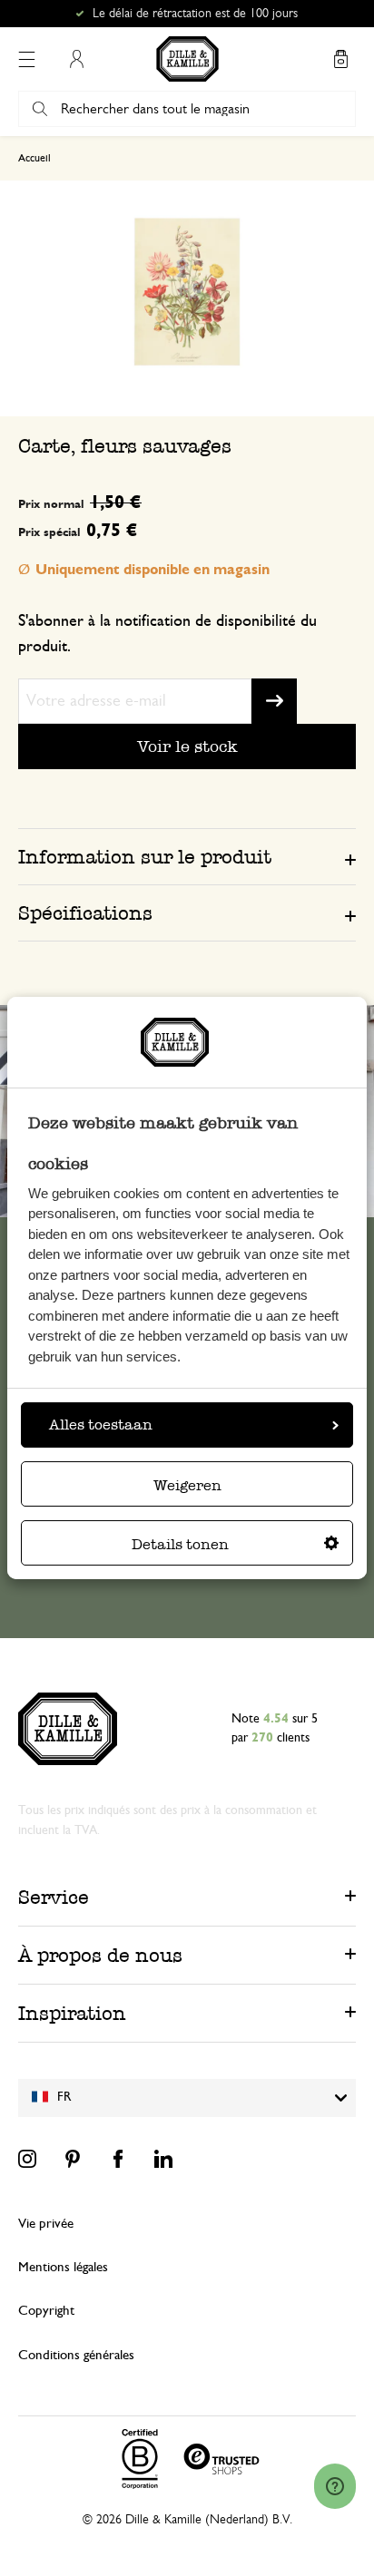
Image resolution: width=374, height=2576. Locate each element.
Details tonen (180, 1544)
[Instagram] (27, 2159)
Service (54, 1897)
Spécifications (85, 913)
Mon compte (76, 59)
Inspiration (72, 2013)
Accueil (34, 158)
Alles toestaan (101, 1425)
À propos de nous (100, 1955)
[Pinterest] (73, 2159)
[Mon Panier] (340, 59)
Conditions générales (76, 2355)
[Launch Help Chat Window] (335, 2486)
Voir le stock (187, 746)
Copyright (46, 2311)
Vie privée (46, 2224)
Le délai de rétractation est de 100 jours (195, 14)
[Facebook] (118, 2159)
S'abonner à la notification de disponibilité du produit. (167, 634)
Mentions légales (63, 2267)
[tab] (187, 856)
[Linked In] (163, 2159)
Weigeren (187, 1485)
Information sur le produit (145, 857)
